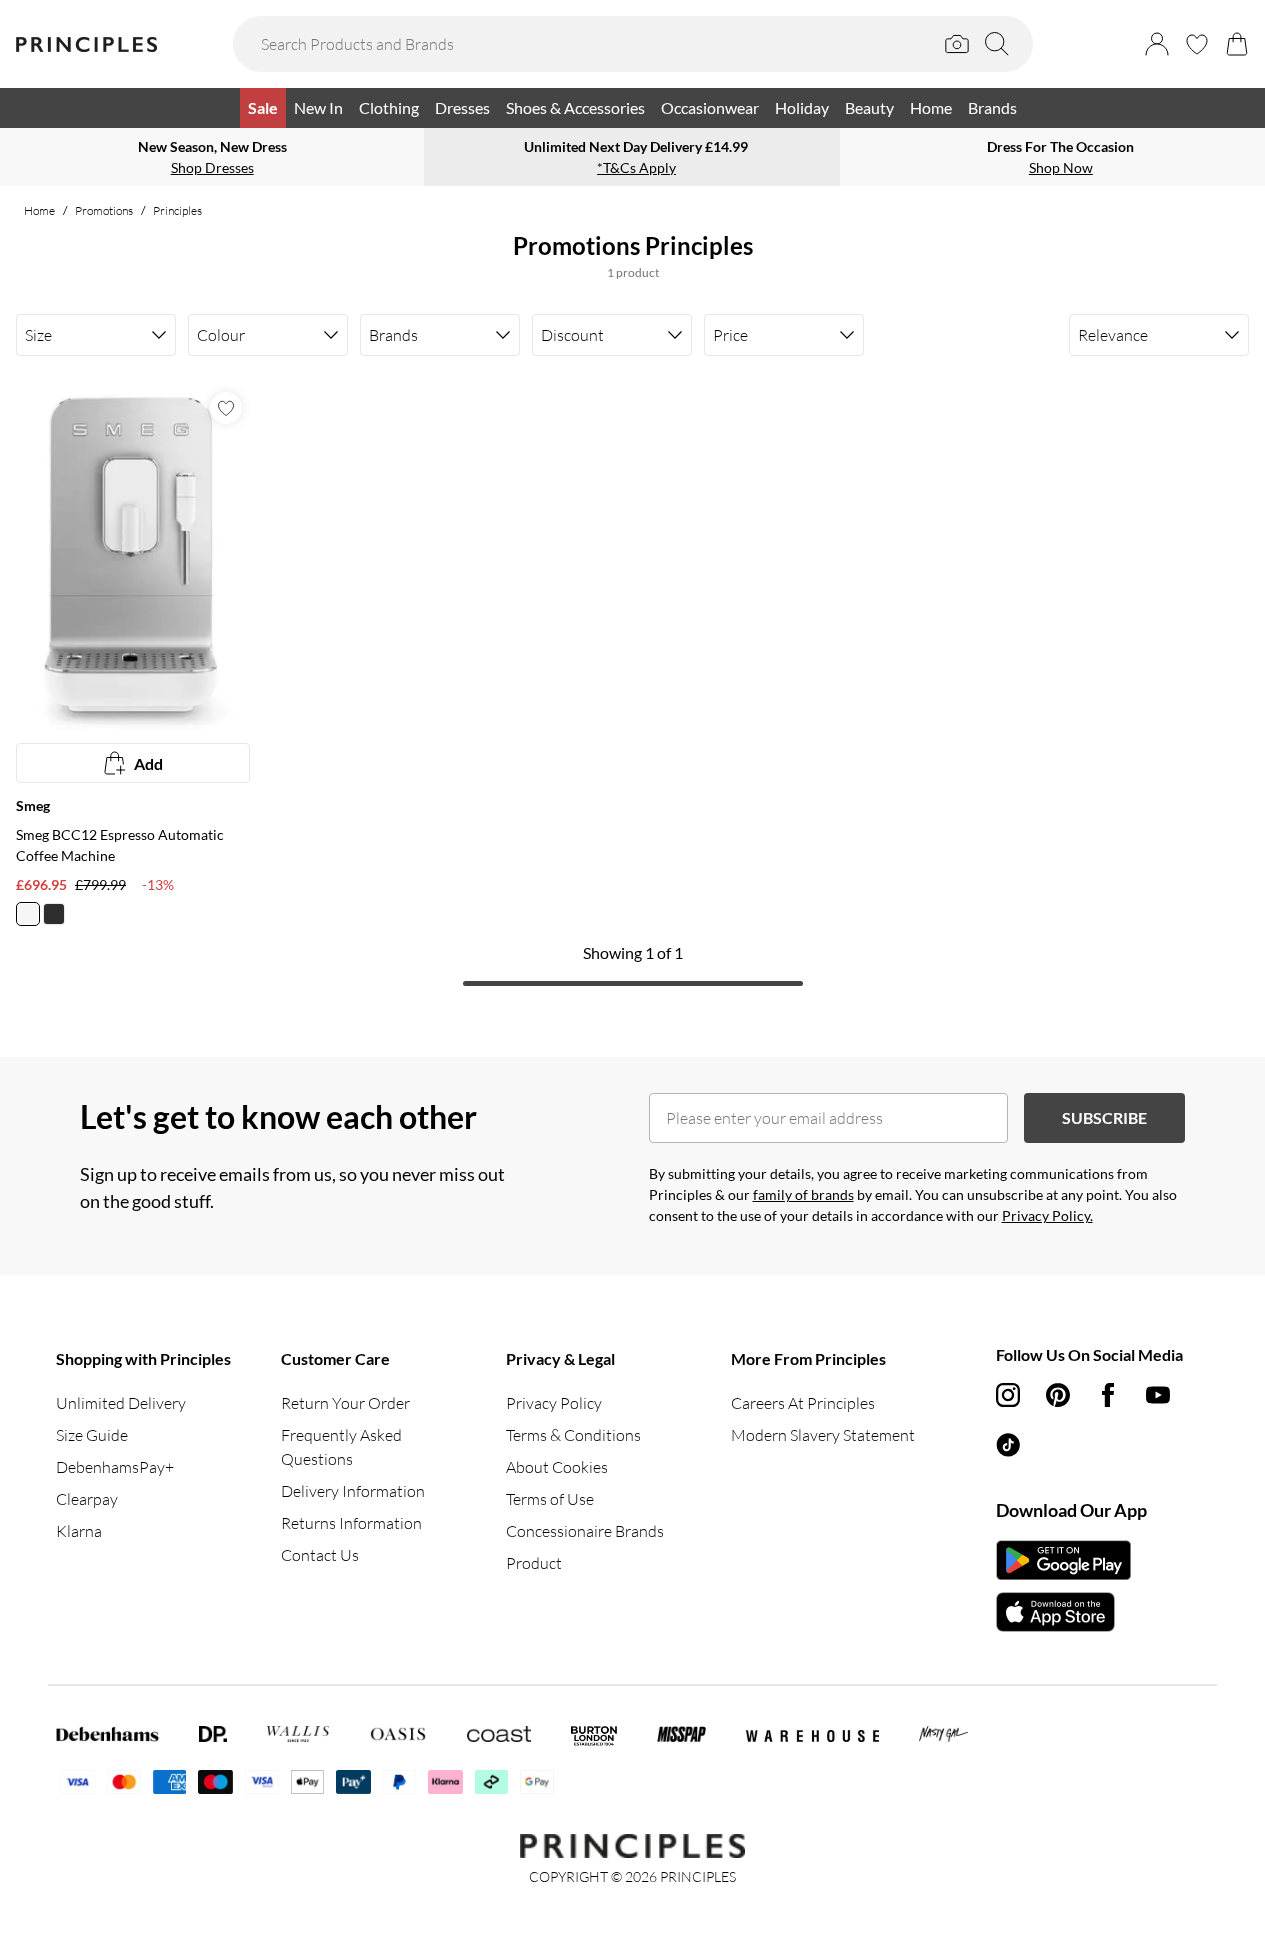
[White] (28, 914)
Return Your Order (345, 1403)
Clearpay (87, 1499)
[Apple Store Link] (1063, 1612)
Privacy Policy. (1047, 1215)
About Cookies (557, 1467)
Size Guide (92, 1435)
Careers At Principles (803, 1403)
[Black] (54, 914)
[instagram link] (1008, 1395)
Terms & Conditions (573, 1435)
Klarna (79, 1531)
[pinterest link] (1058, 1395)
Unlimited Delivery (121, 1403)
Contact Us (320, 1555)
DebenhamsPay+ (115, 1467)
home (39, 210)
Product (534, 1563)
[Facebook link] (1108, 1395)
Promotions (104, 210)
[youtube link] (1158, 1395)
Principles (177, 210)
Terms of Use (550, 1499)
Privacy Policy (554, 1403)
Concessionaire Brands (585, 1531)
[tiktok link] (1008, 1445)
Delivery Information (353, 1491)
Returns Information (351, 1523)
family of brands (803, 1194)
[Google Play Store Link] (1063, 1560)
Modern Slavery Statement (823, 1435)
